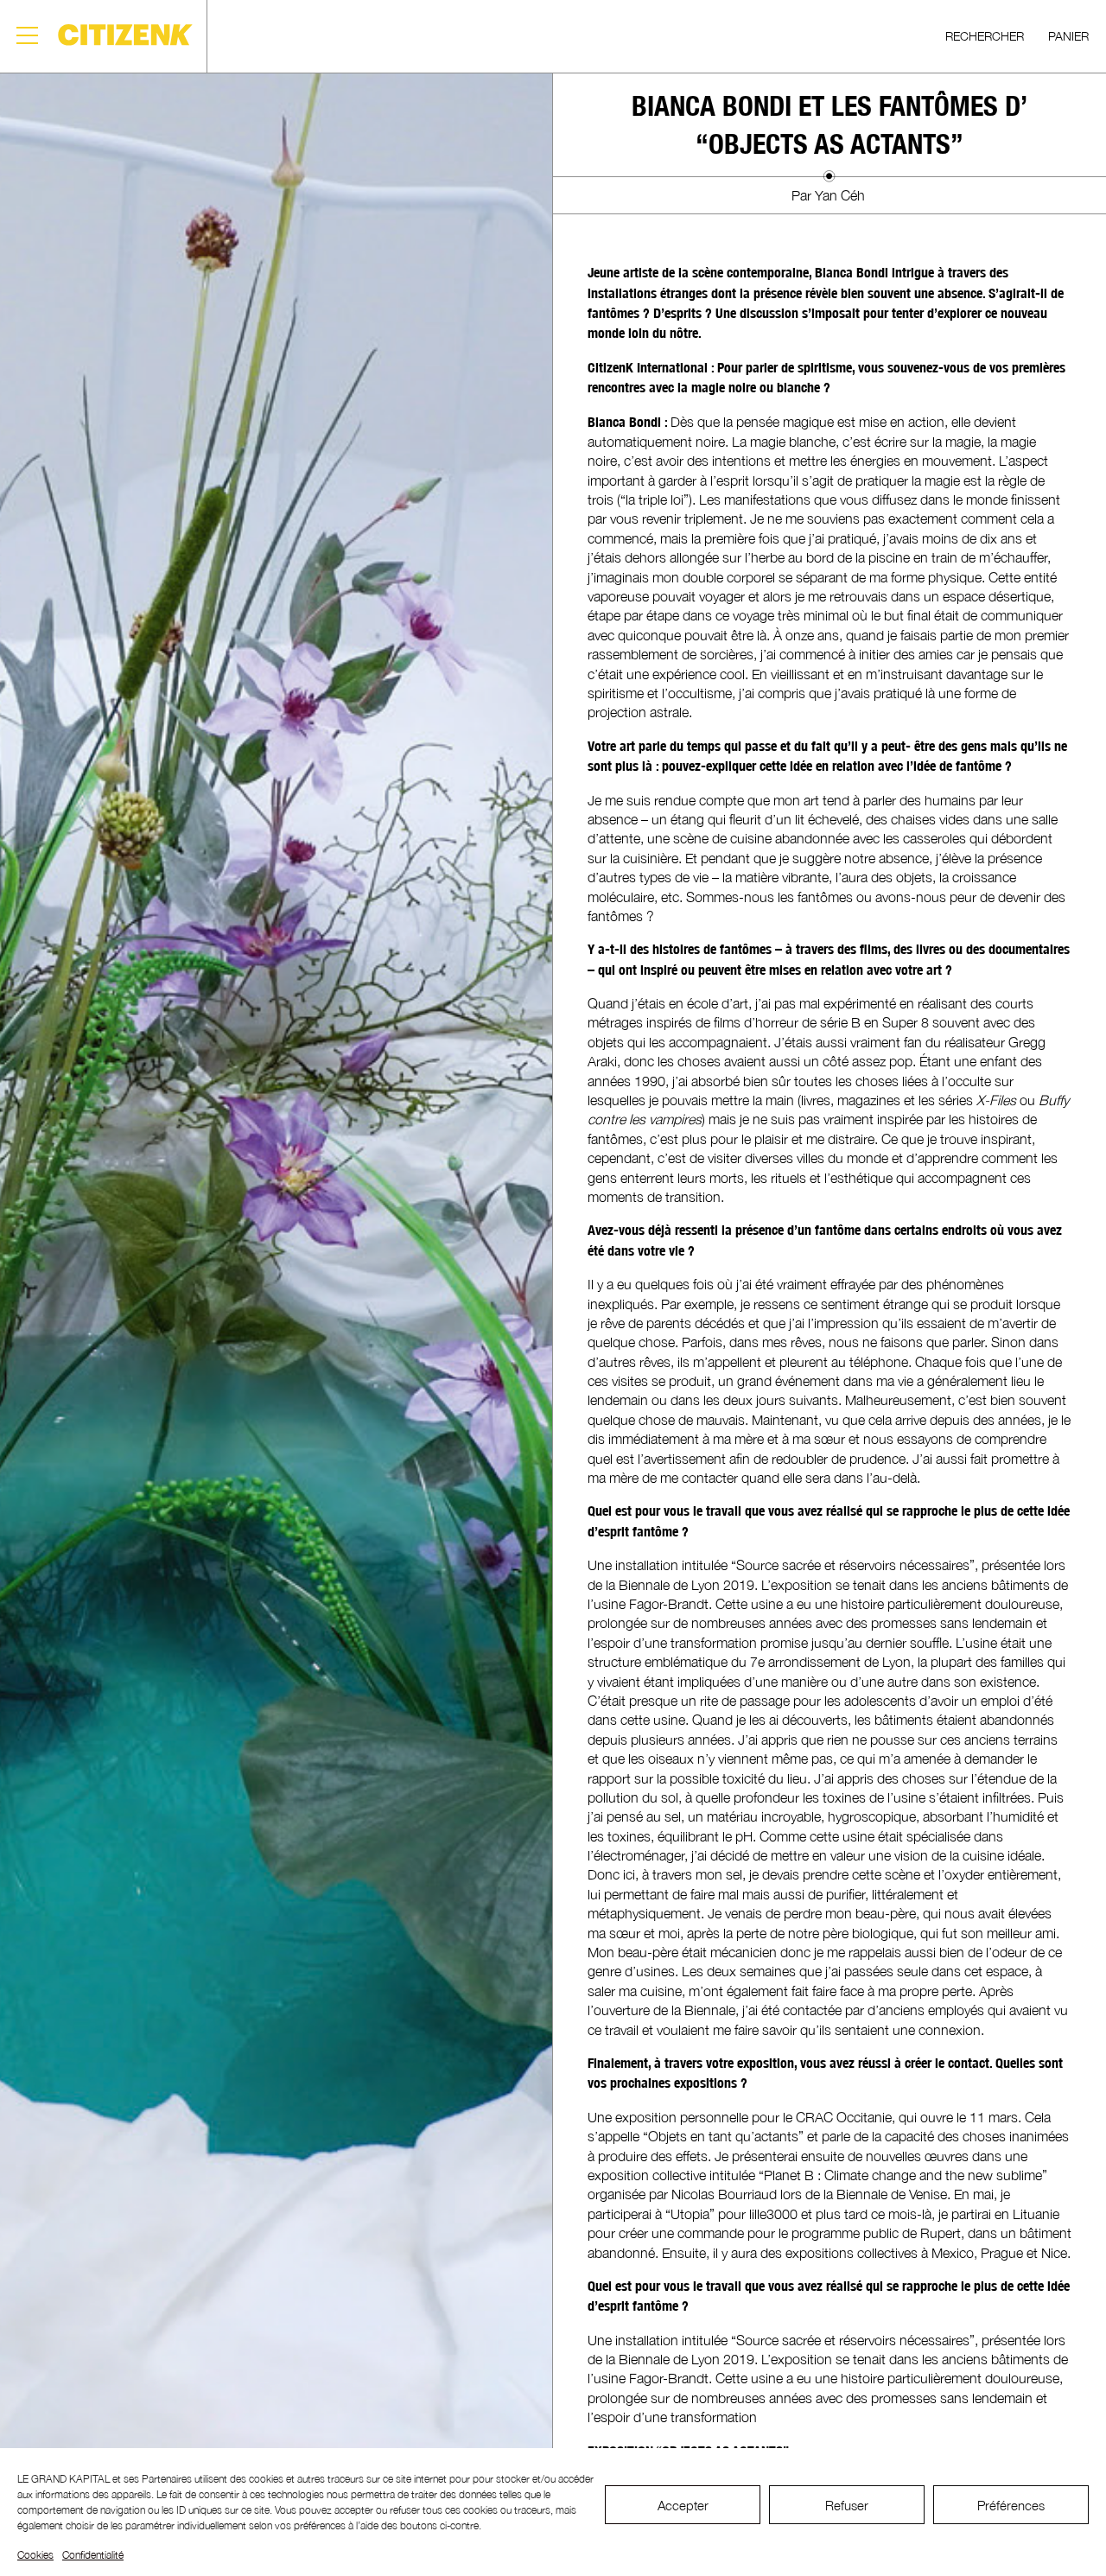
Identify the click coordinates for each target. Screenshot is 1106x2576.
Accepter (683, 2505)
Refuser (847, 2505)
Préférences (1011, 2505)
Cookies (35, 2555)
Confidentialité (93, 2555)
